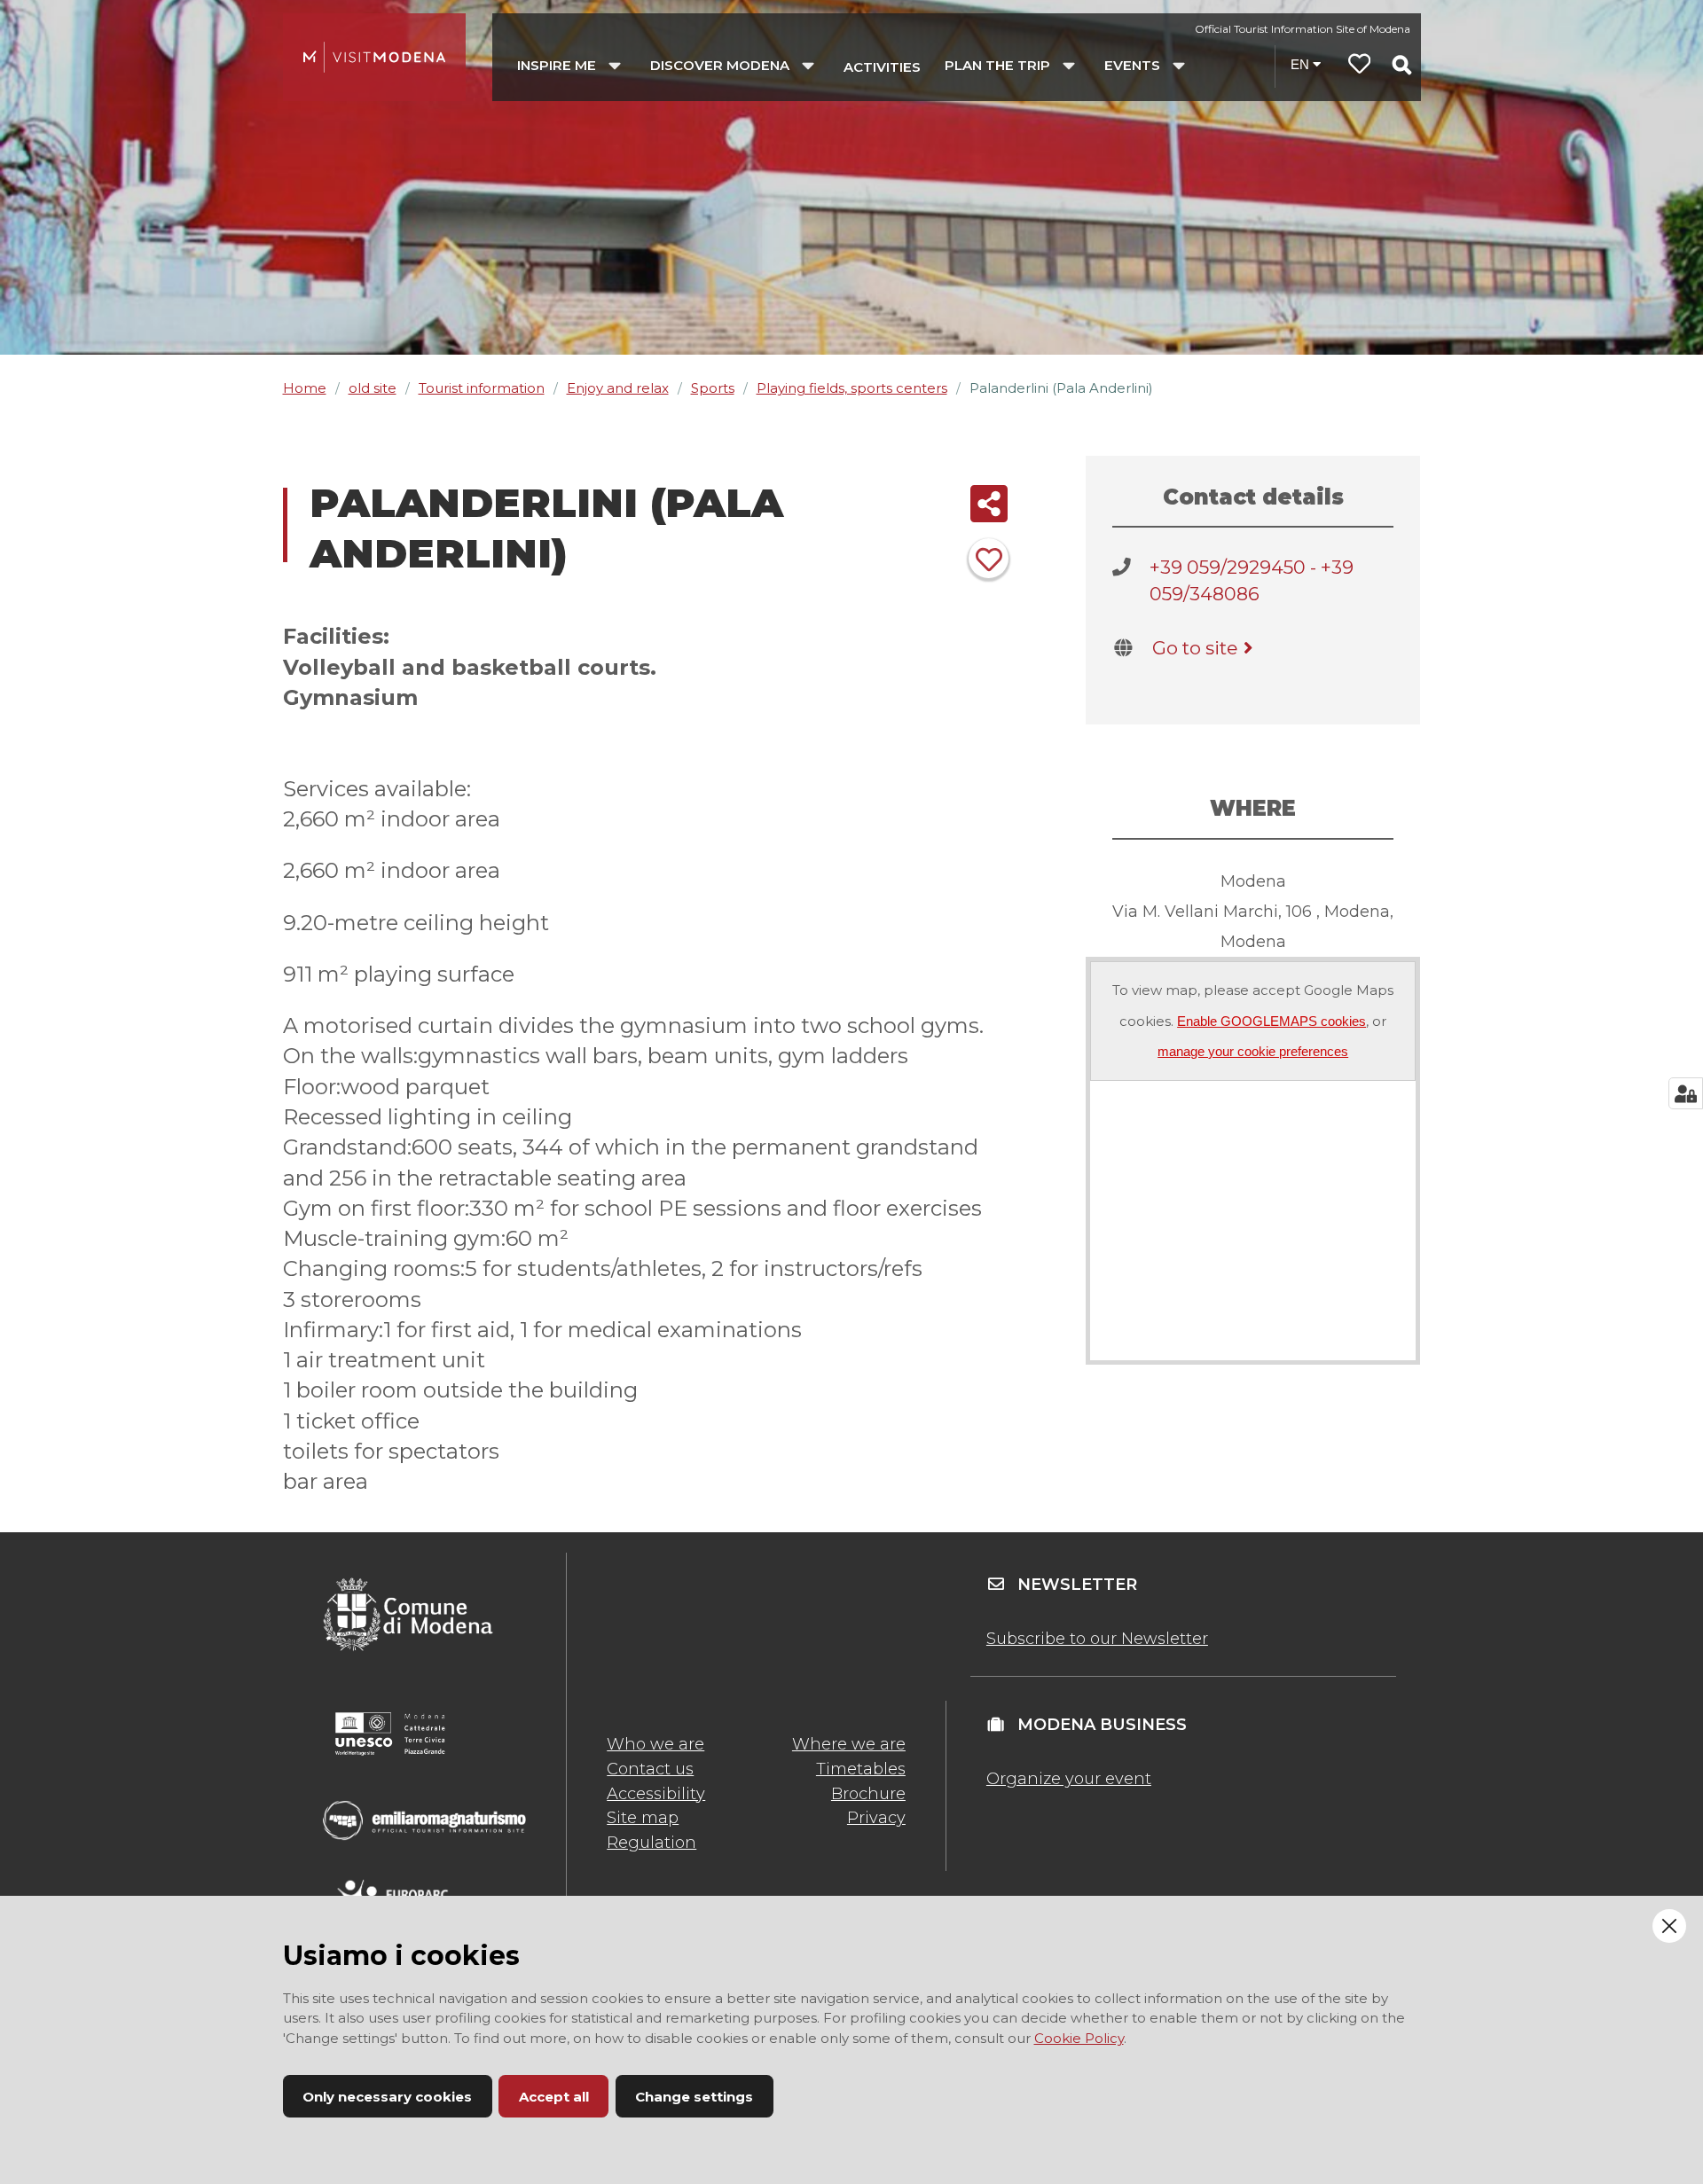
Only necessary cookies (387, 2097)
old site (373, 388)
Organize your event (1069, 1779)
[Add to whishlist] (989, 558)
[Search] (1401, 65)
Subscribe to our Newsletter (1097, 1639)
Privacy (876, 1818)
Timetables (861, 1769)
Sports (713, 388)
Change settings (694, 2097)
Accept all (554, 2097)
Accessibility (656, 1794)
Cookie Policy (1079, 2038)
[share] (989, 504)
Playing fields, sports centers (852, 388)
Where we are (849, 1744)
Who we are (655, 1744)
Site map (643, 1818)
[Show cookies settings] (1686, 1093)
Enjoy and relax (618, 388)
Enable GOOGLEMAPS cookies (1271, 1021)
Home (305, 388)
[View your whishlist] (1360, 66)
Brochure (868, 1794)
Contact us (650, 1769)
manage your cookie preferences (1253, 1051)
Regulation (651, 1843)
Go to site (1195, 648)
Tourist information (482, 388)
